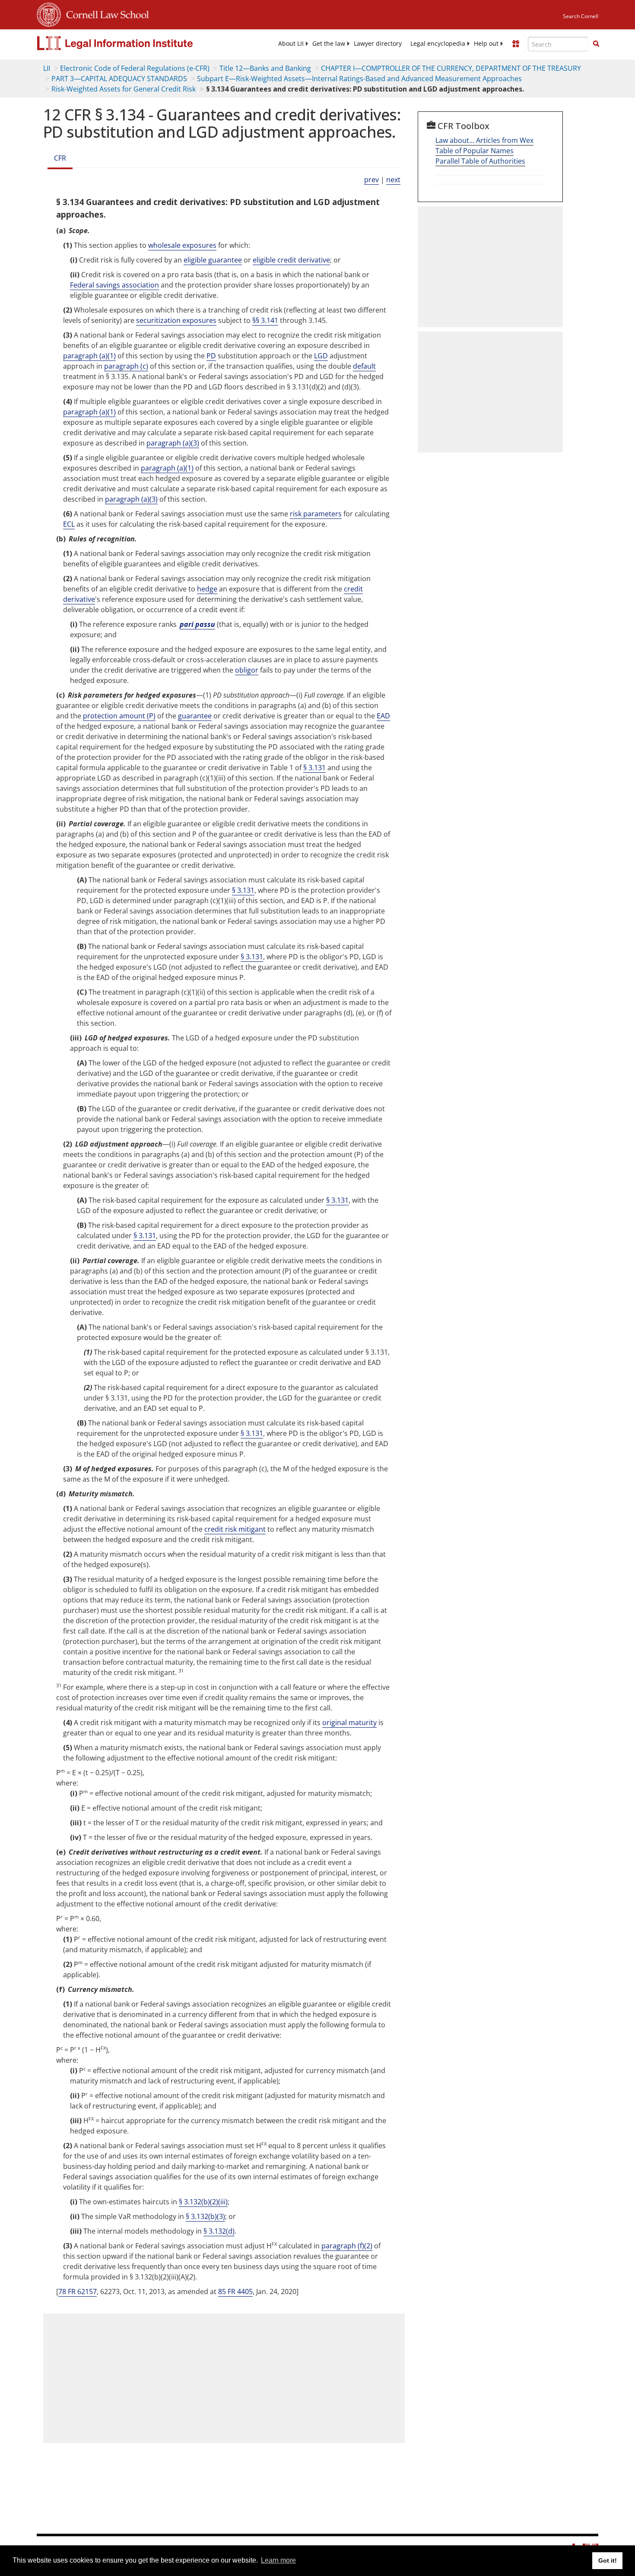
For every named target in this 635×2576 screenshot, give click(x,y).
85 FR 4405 (235, 2292)
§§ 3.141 (265, 320)
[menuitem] (291, 44)
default (364, 366)
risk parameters (316, 514)
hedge (207, 589)
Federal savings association (114, 285)
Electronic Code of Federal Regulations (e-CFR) (135, 68)
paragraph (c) (126, 366)
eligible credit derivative (291, 260)
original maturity (349, 1723)
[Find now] (596, 44)
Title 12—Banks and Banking (265, 68)
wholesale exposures (182, 245)
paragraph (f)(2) (347, 2246)
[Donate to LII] (516, 44)
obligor (247, 670)
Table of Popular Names (475, 151)
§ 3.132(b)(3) (205, 2216)
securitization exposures (176, 320)
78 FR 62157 (78, 2292)
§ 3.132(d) (219, 2231)
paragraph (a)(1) (89, 356)
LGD (321, 356)
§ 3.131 (314, 768)
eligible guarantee (213, 260)
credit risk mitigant (235, 1529)
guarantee (195, 716)
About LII (291, 44)
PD (211, 356)
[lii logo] (134, 43)
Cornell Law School (105, 13)
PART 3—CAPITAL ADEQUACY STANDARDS (119, 79)
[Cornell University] (49, 13)
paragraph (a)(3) (173, 443)
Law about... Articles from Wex (484, 140)
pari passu (197, 624)
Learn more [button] (278, 2560)
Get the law (329, 44)
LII (47, 68)
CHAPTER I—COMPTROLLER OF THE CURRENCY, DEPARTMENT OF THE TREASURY (451, 68)
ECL (69, 524)
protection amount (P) (119, 716)
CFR (60, 158)
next (393, 180)
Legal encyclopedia (438, 44)
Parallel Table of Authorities (480, 161)
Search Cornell (581, 16)
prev (371, 180)
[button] (596, 44)
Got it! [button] (608, 2560)
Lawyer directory (378, 44)
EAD (383, 716)
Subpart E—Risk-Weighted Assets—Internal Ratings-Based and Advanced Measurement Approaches (359, 79)
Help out (486, 44)
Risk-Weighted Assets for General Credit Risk (124, 89)
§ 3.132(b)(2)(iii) (203, 2202)
